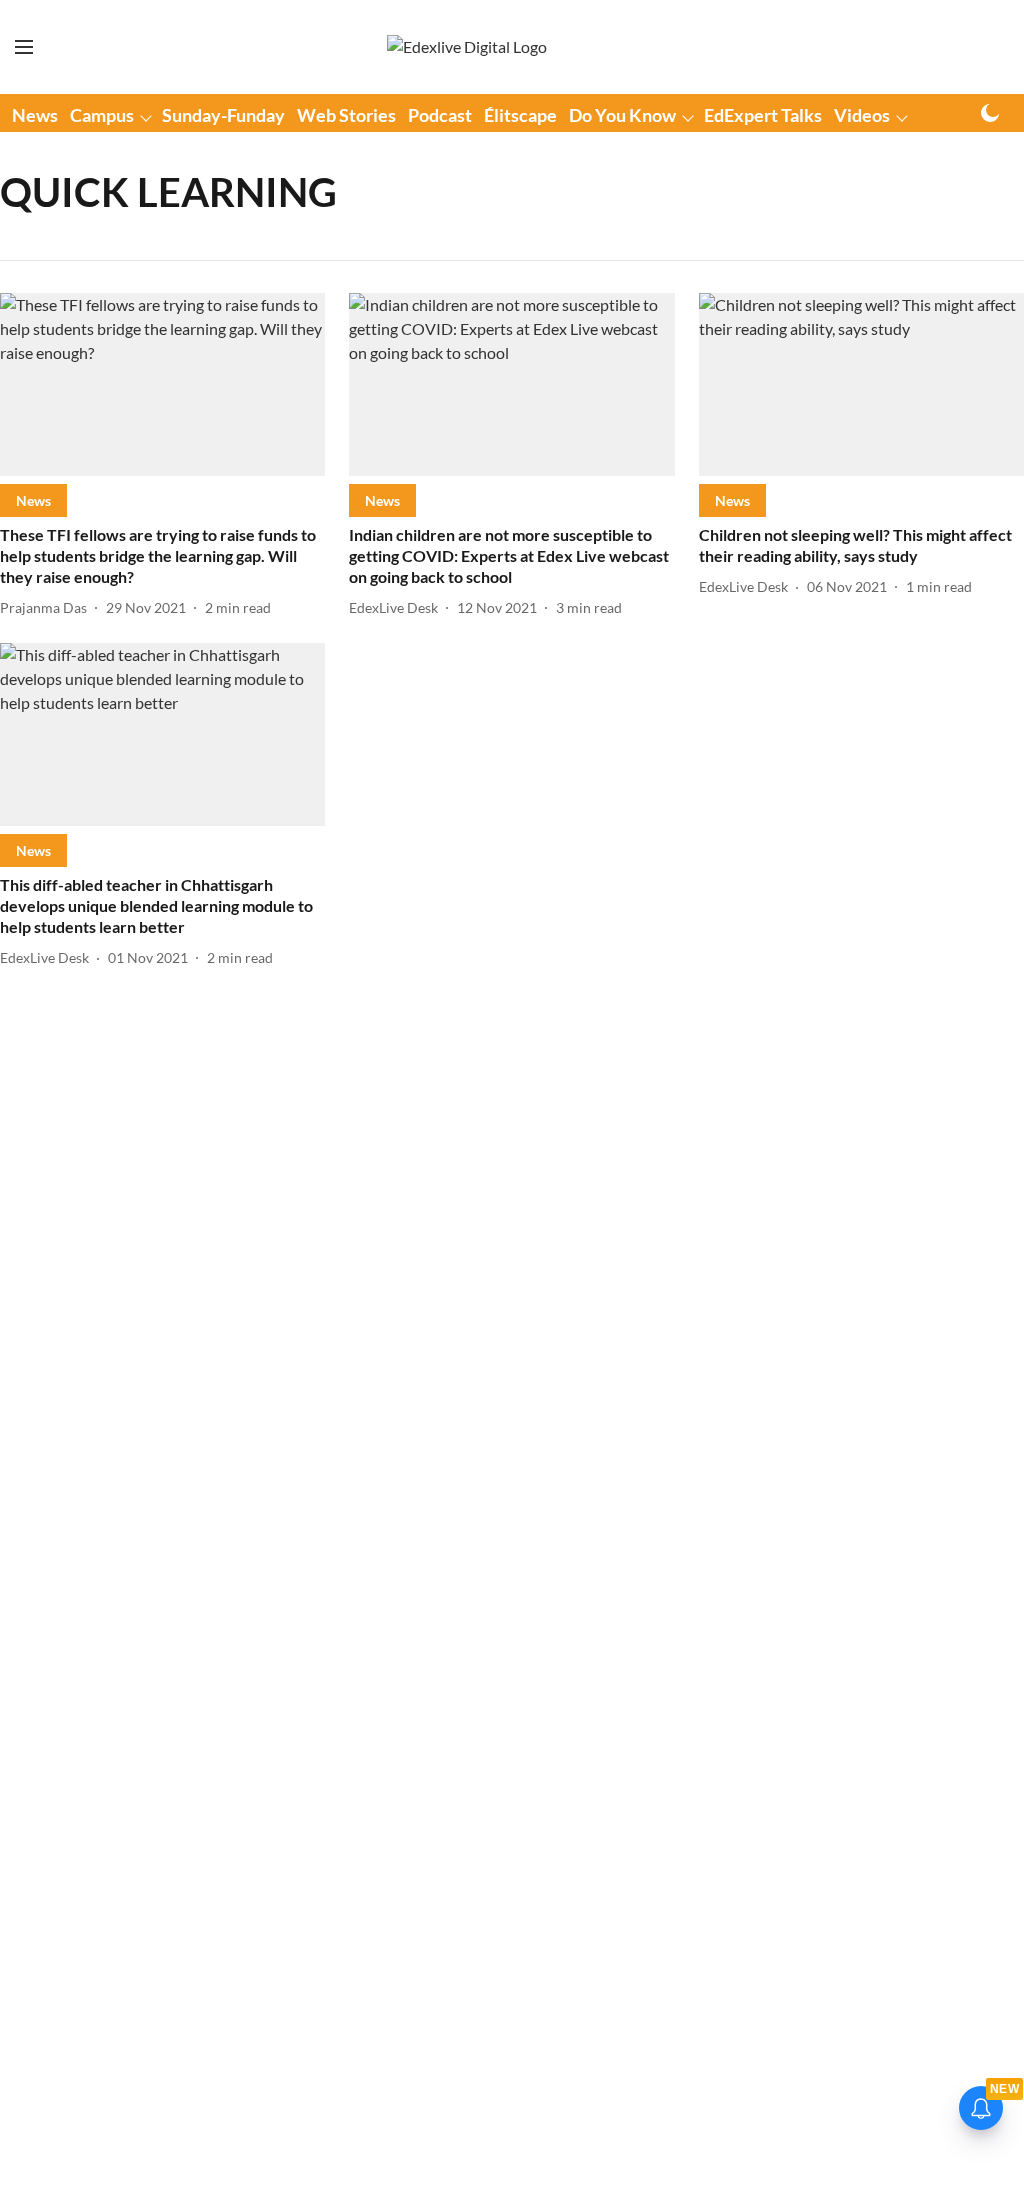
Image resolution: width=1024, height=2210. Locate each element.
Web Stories (346, 115)
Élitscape (520, 115)
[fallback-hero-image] (162, 384)
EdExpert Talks (763, 115)
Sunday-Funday (223, 115)
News (35, 115)
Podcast (440, 115)
